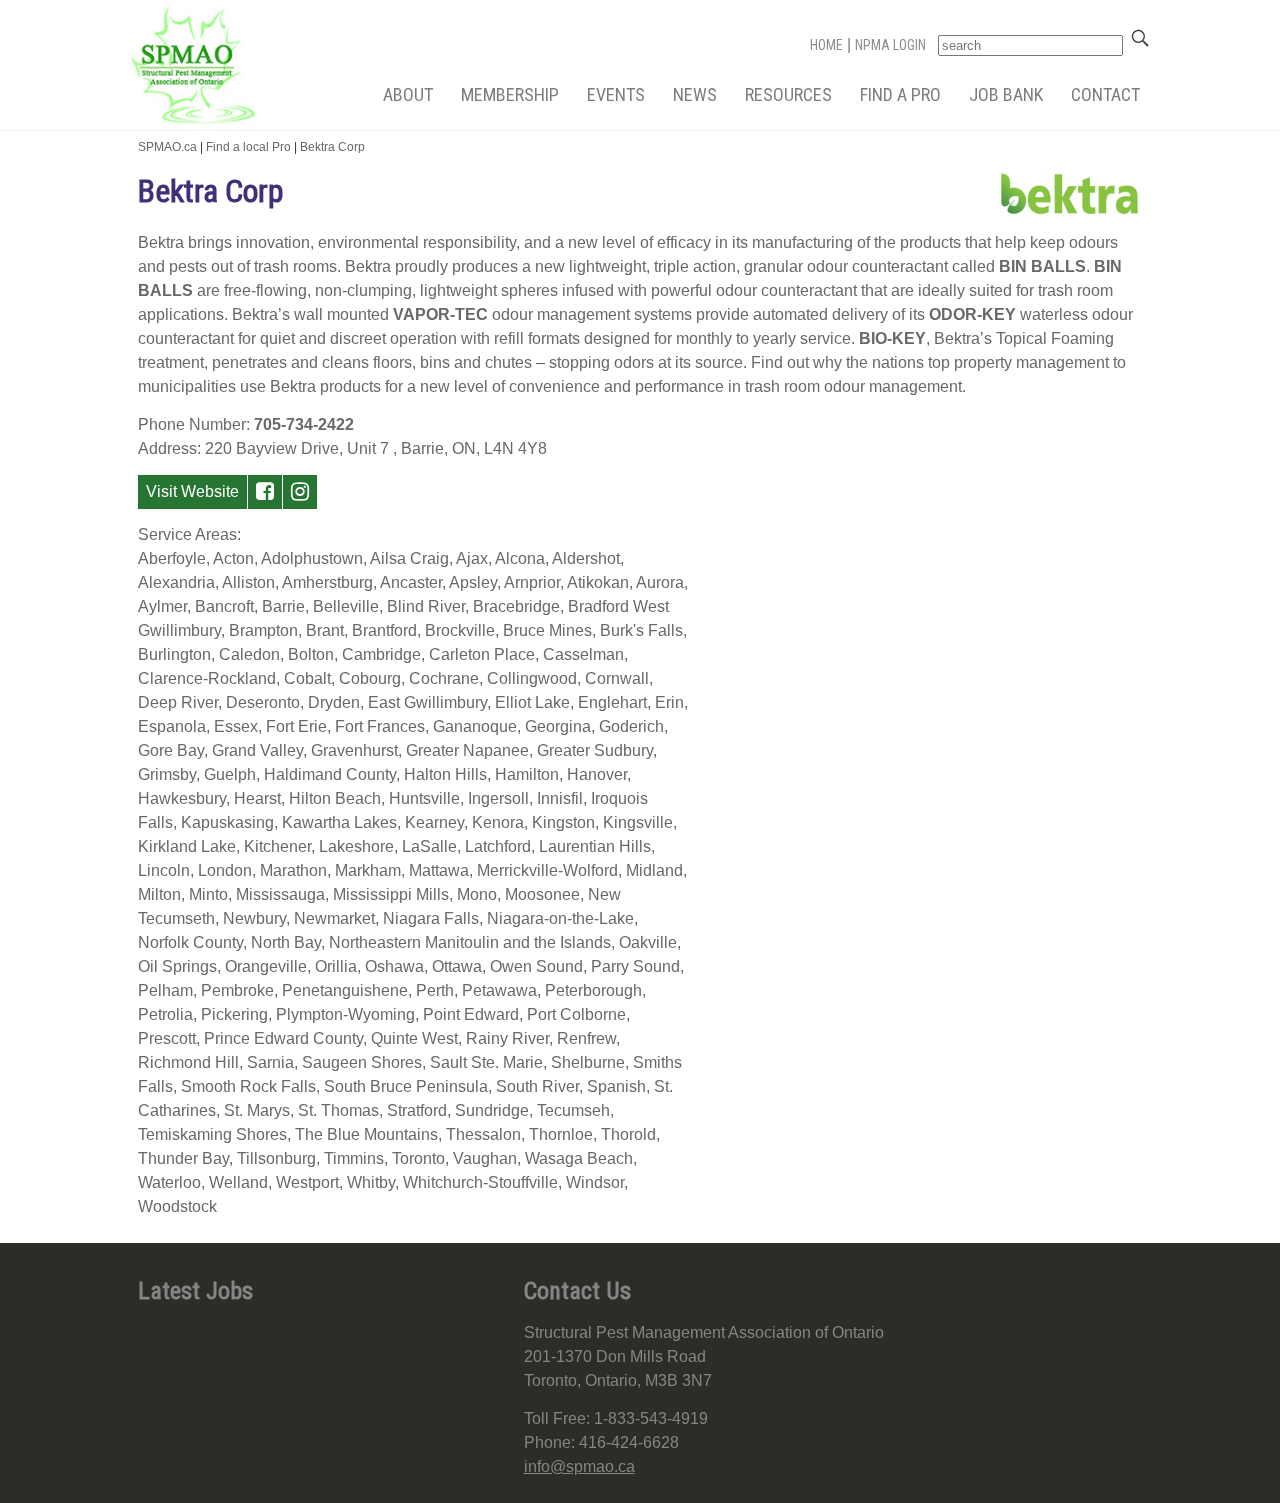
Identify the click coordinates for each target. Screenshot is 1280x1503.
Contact (1105, 94)
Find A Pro (900, 94)
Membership (510, 94)
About (408, 94)
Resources (788, 94)
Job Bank (1006, 94)
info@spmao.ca (579, 1466)
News (695, 94)
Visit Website (192, 491)
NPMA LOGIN (890, 45)
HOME (826, 45)
